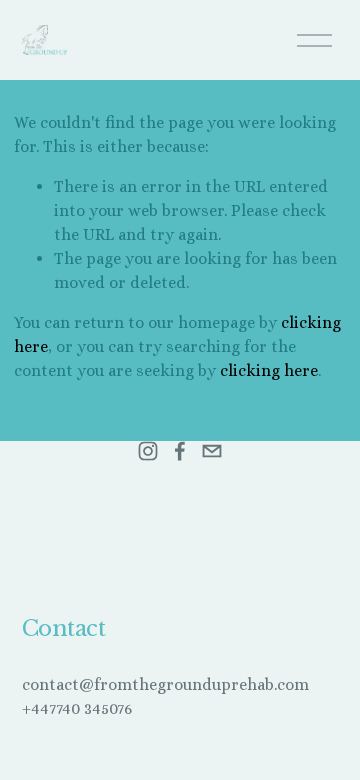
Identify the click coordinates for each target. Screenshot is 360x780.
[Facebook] (180, 451)
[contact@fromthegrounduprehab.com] (212, 451)
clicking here (269, 370)
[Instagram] (148, 451)
